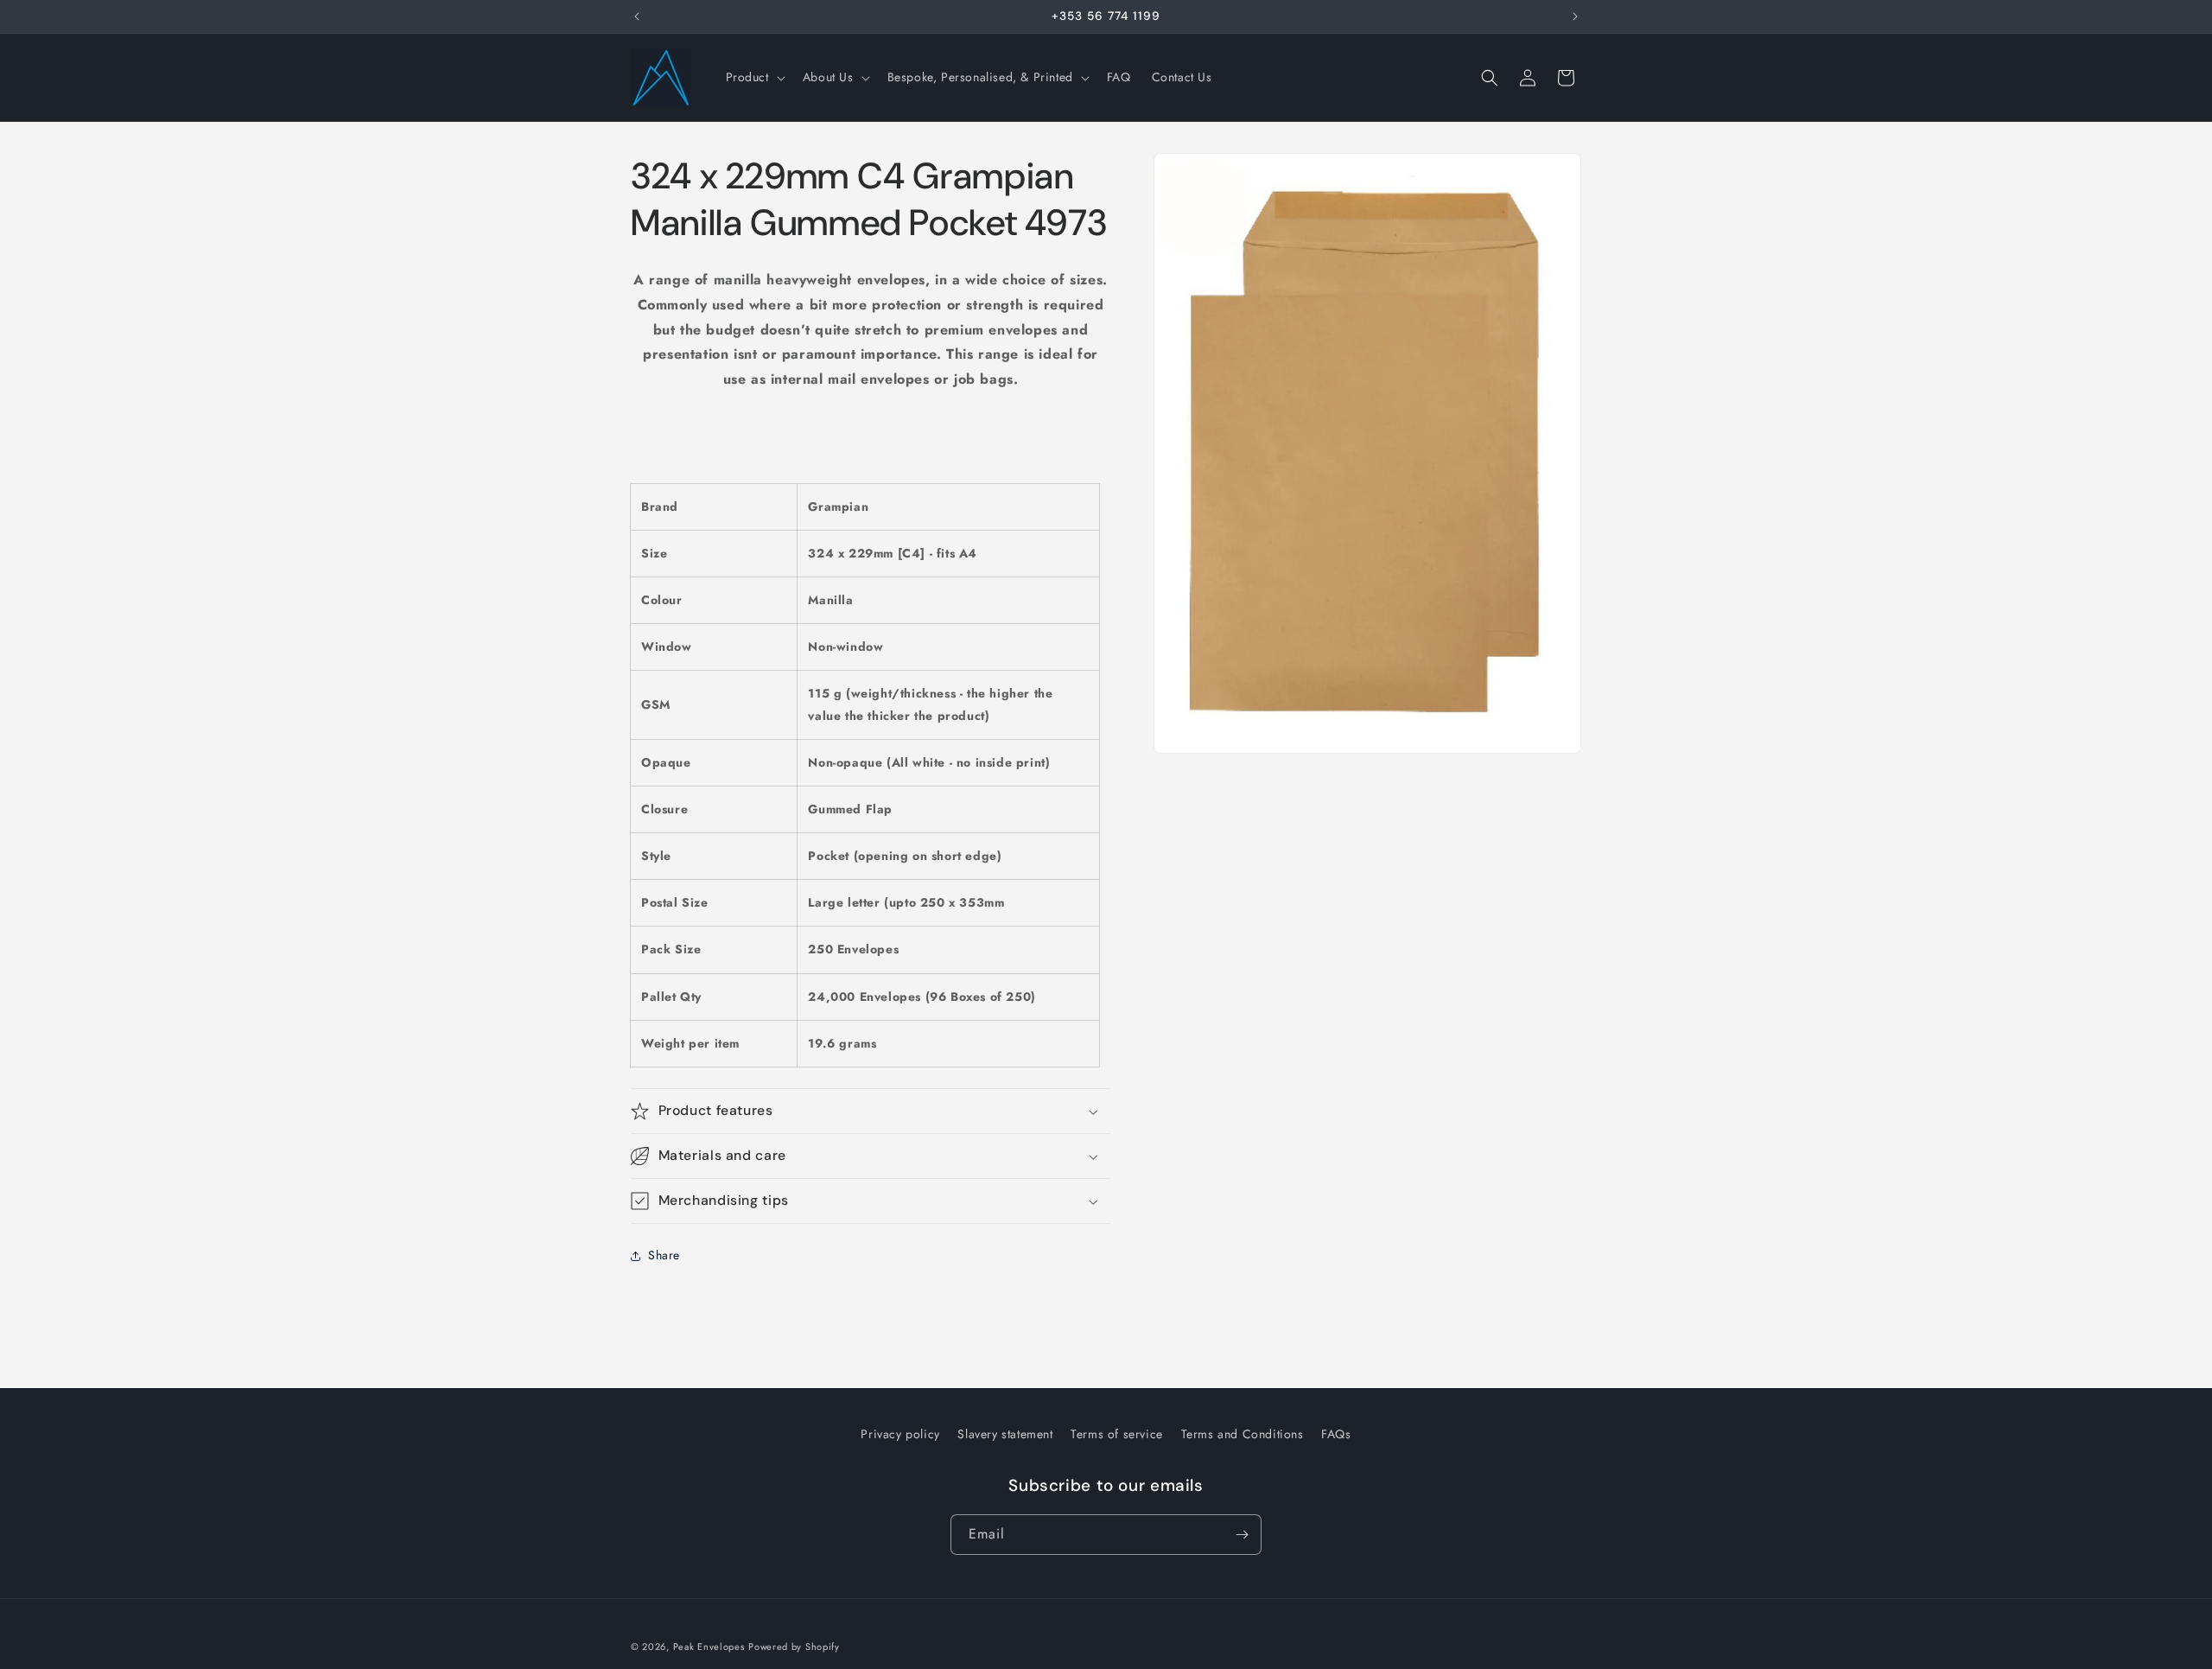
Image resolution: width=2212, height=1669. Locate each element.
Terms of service (1117, 1434)
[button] (754, 77)
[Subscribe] (1242, 1535)
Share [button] (664, 1255)
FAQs (1336, 1434)
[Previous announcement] (637, 16)
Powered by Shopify (794, 1647)
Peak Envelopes (709, 1647)
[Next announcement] (1575, 16)
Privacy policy (900, 1434)
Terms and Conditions (1243, 1434)
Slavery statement (1005, 1434)
